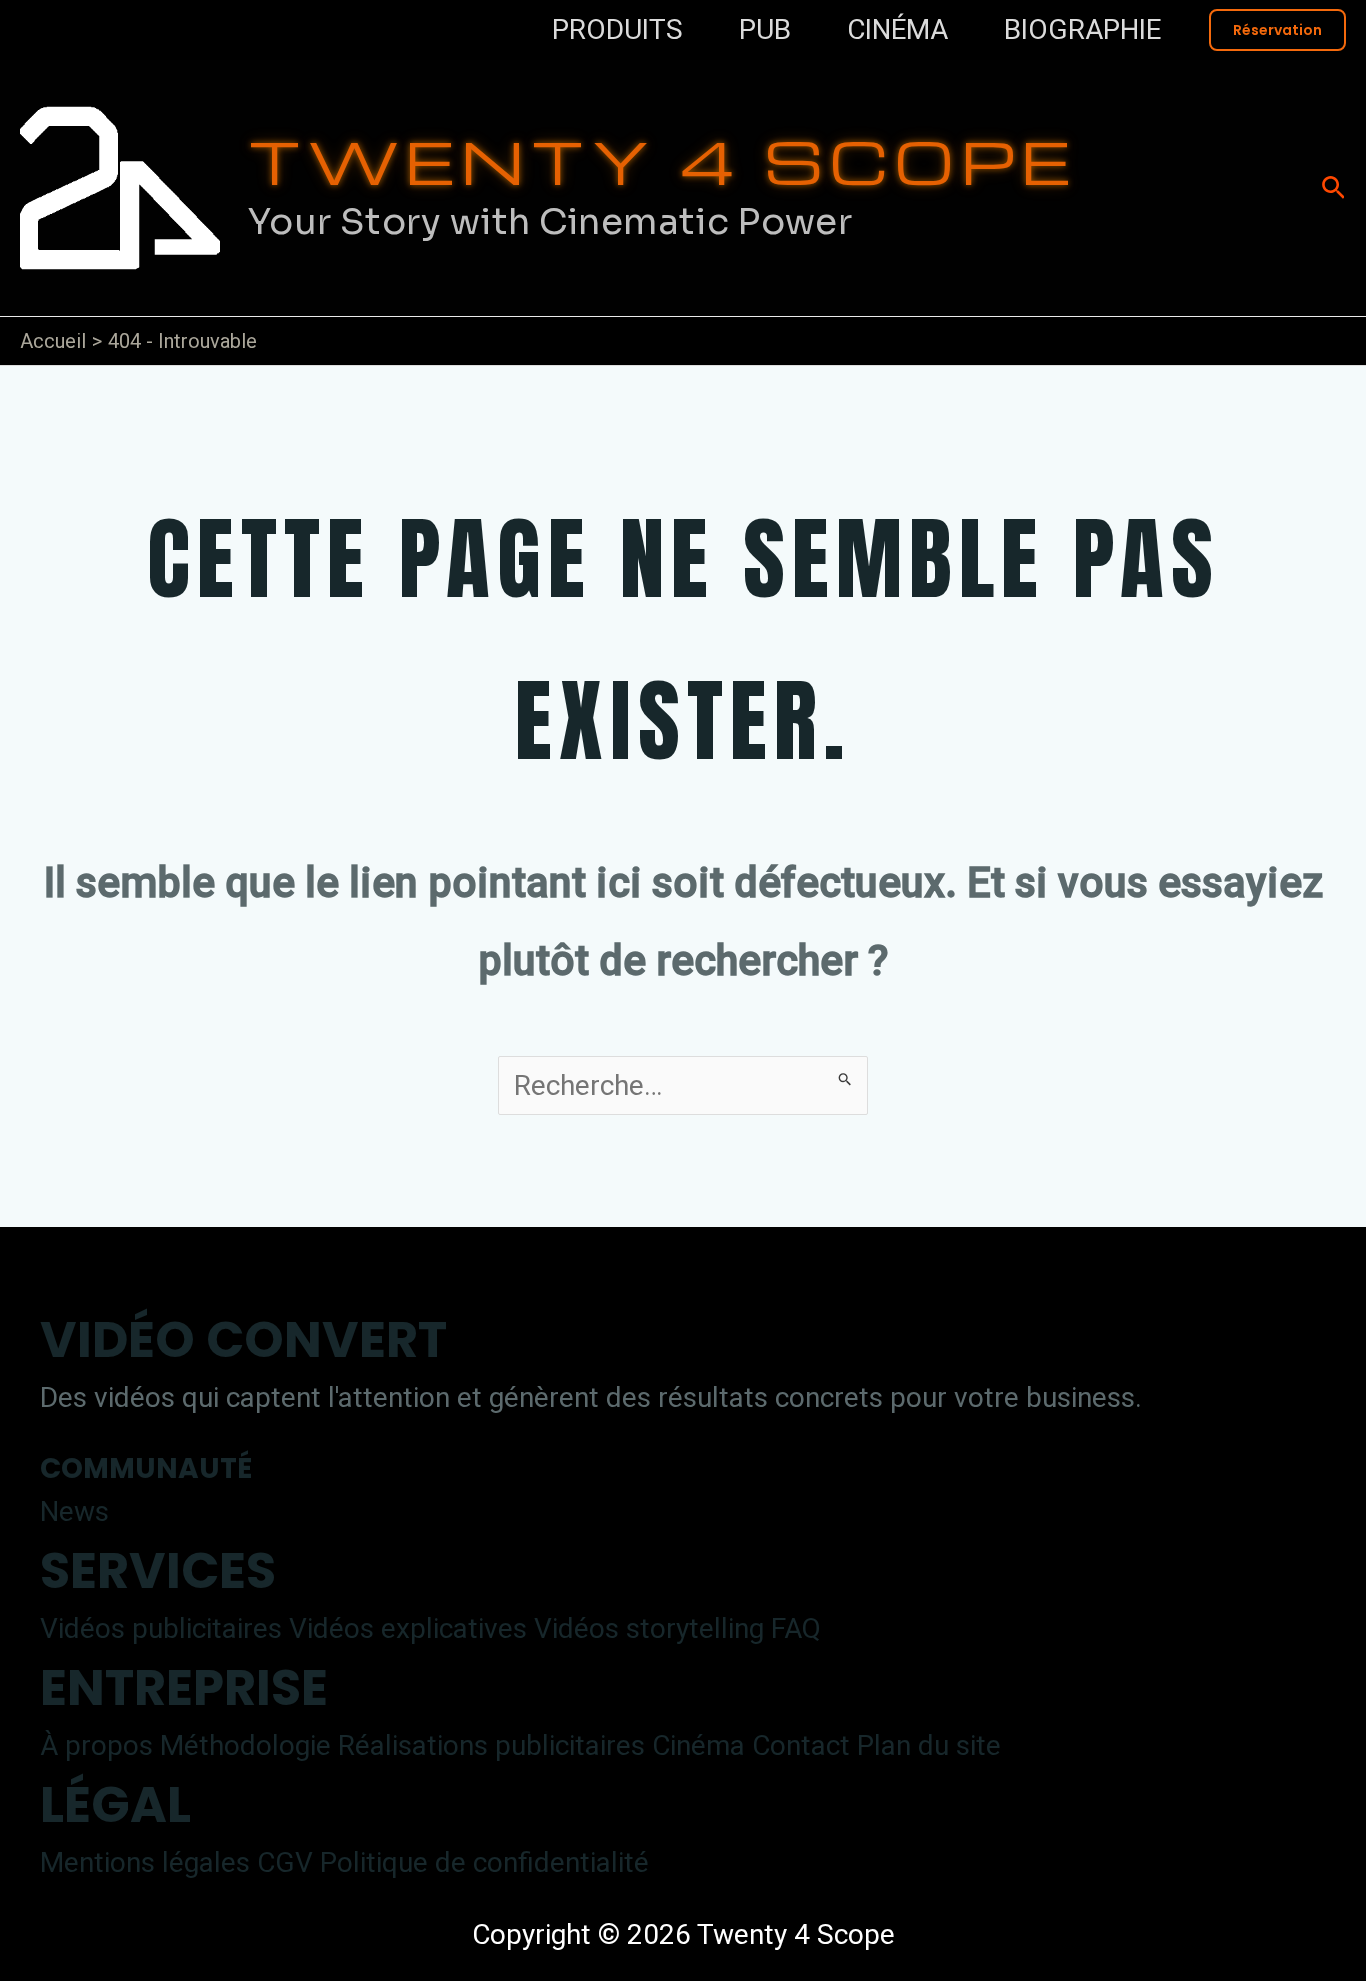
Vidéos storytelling (649, 1628)
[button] (1277, 30)
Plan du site (929, 1745)
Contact (801, 1745)
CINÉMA (897, 29)
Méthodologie (245, 1745)
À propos (96, 1745)
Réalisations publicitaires (491, 1745)
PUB (765, 29)
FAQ (796, 1628)
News (74, 1511)
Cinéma (698, 1745)
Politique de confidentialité (484, 1862)
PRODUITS (617, 29)
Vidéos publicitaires (161, 1628)
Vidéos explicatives (408, 1628)
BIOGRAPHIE (1082, 29)
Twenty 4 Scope (662, 160)
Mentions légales (145, 1862)
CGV (285, 1862)
